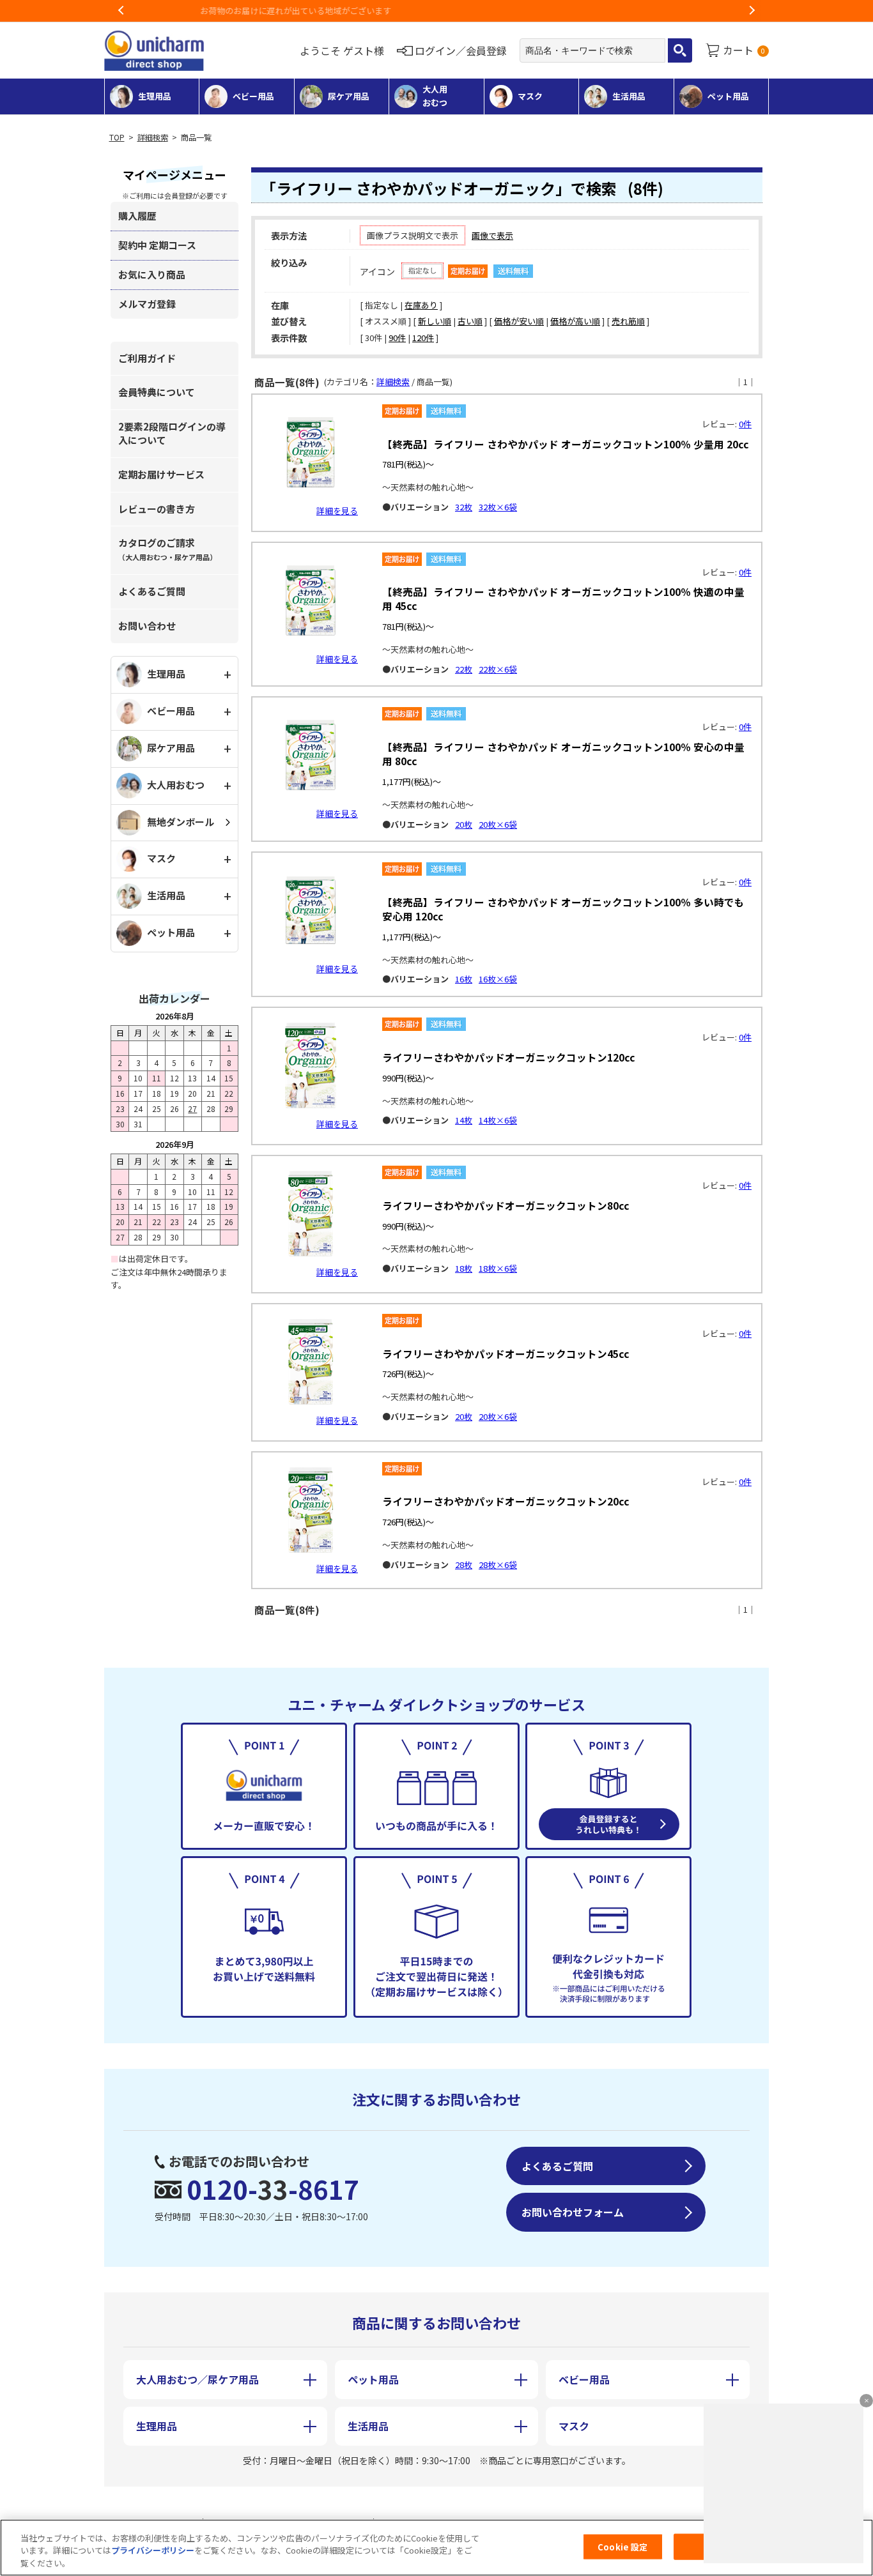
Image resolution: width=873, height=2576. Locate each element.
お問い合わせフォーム (573, 2212)
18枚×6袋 (498, 1268)
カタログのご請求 (167, 549)
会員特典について (157, 392)
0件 (745, 424)
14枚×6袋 (498, 1120)
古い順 (470, 321)
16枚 (464, 979)
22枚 (464, 669)
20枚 (464, 824)
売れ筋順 (628, 321)
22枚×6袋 (498, 669)
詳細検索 (153, 137)
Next (752, 11)
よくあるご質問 (152, 591)
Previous (121, 11)
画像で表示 (492, 235)
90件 (397, 338)
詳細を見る (337, 511)
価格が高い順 (575, 321)
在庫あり (421, 305)
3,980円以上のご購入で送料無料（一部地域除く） (436, 11)
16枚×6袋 (498, 979)
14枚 (464, 1120)
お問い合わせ (147, 626)
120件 (423, 338)
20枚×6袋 (498, 824)
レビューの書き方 (157, 509)
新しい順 (435, 321)
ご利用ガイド (147, 358)
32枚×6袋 (498, 507)
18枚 (464, 1268)
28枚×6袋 (498, 1565)
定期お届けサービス (161, 474)
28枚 (464, 1565)
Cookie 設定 (622, 2546)
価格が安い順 (519, 321)
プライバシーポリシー (153, 2551)
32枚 (464, 507)
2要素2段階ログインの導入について (172, 433)
